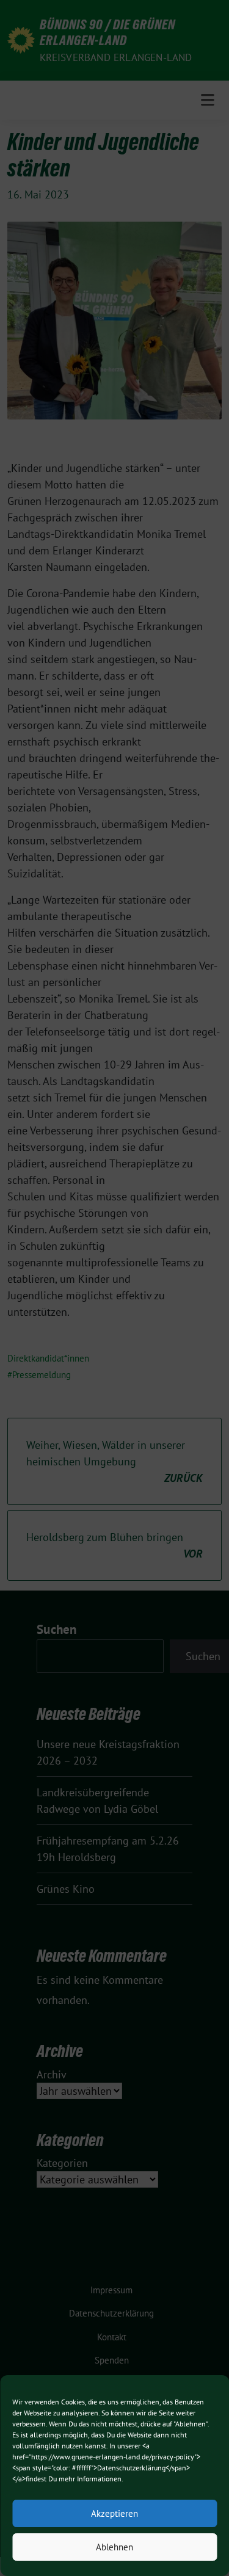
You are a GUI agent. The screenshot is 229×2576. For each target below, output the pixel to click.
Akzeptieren (114, 2513)
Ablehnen (114, 2547)
